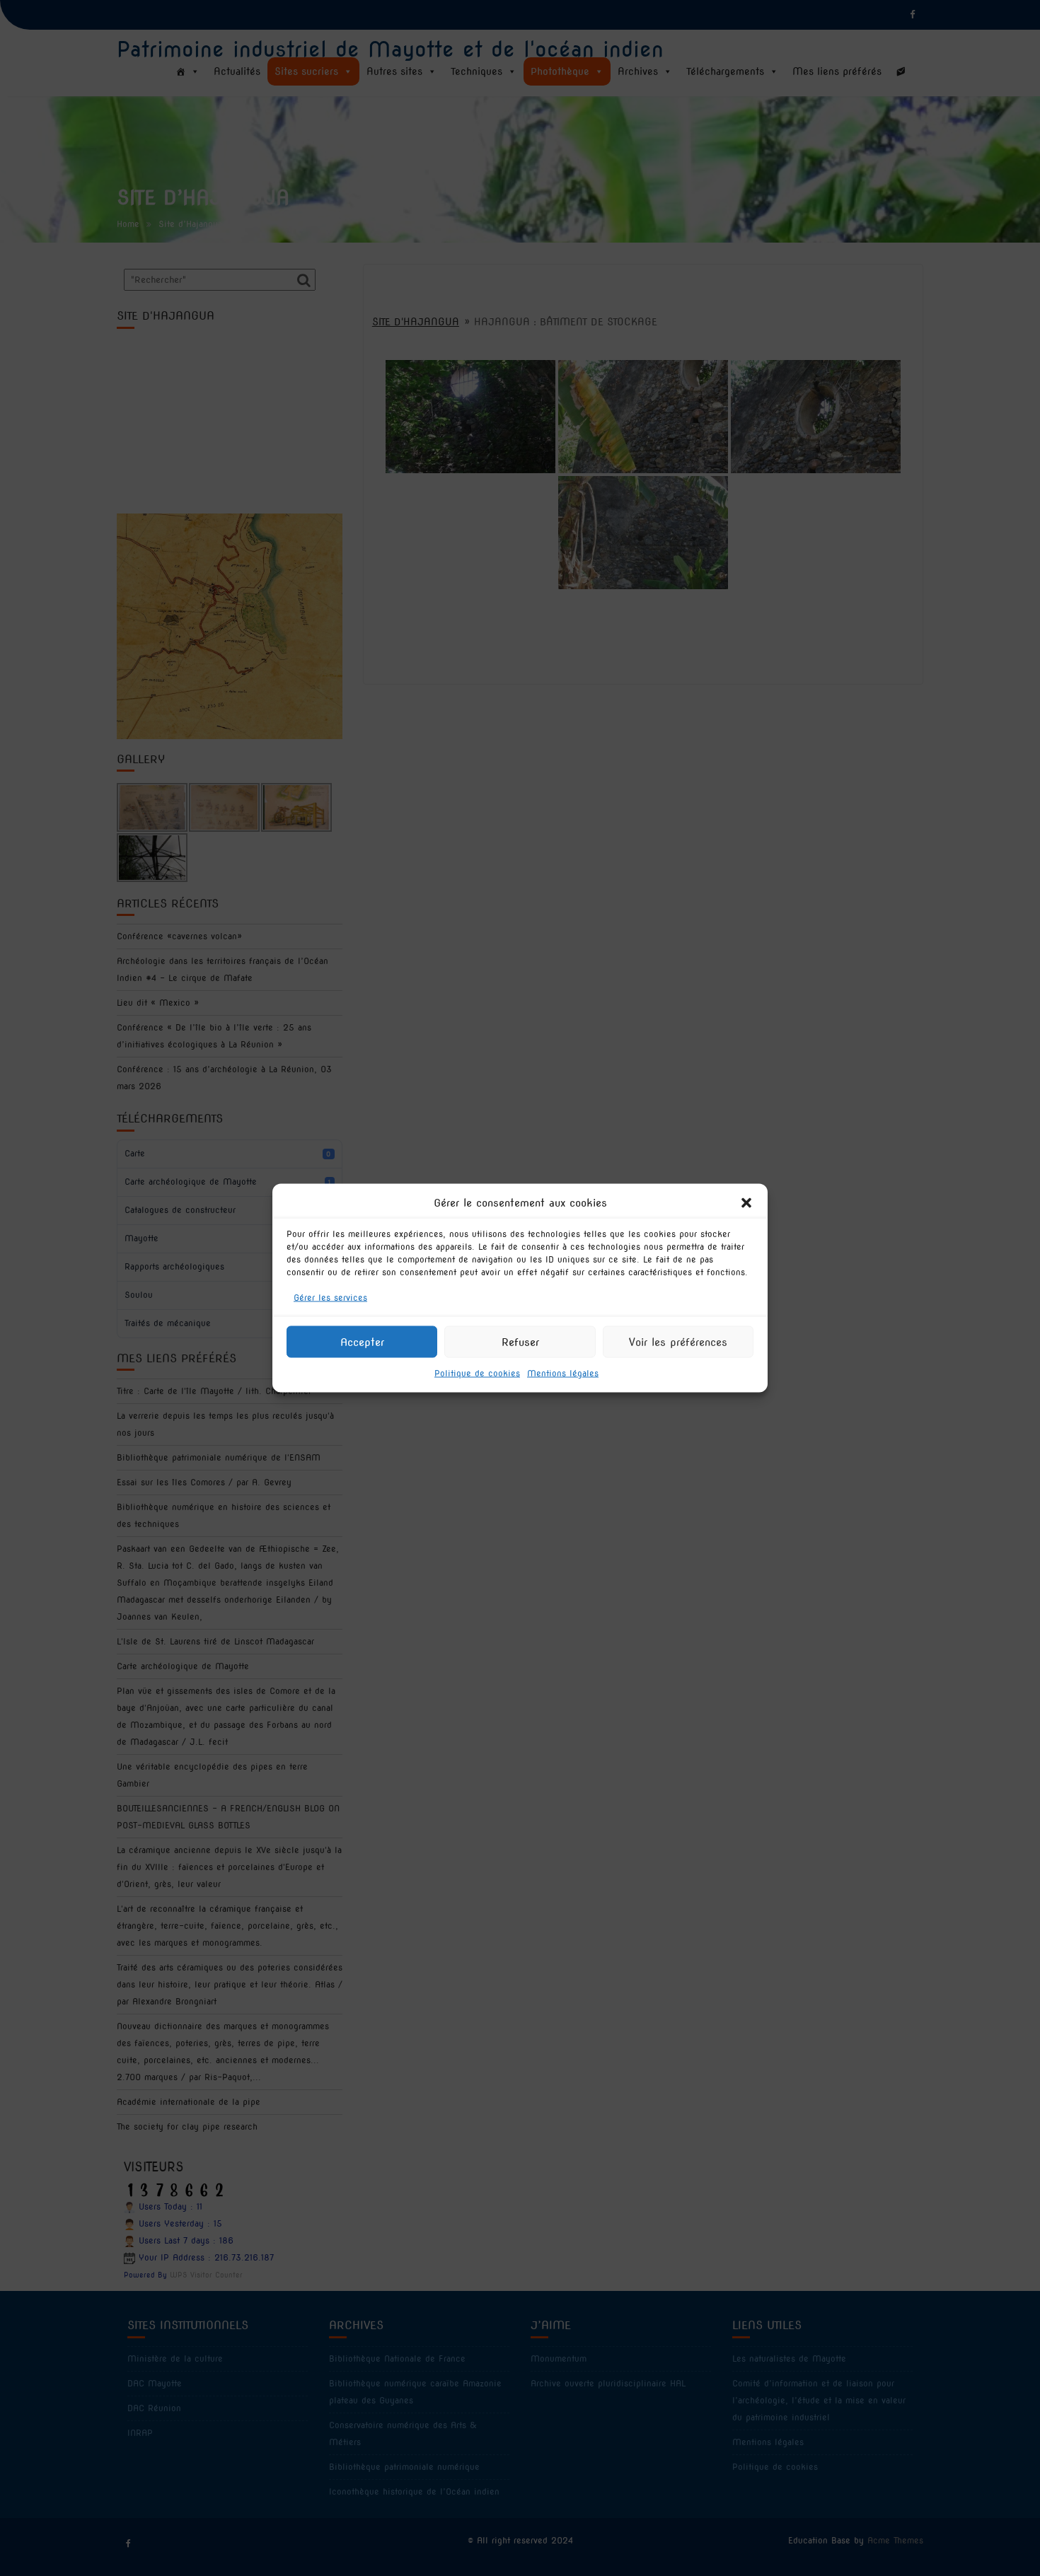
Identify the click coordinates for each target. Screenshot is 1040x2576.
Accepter (362, 1342)
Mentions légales (563, 1373)
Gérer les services (330, 1298)
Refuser (520, 1342)
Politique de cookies (477, 1373)
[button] (746, 1203)
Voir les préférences (678, 1342)
